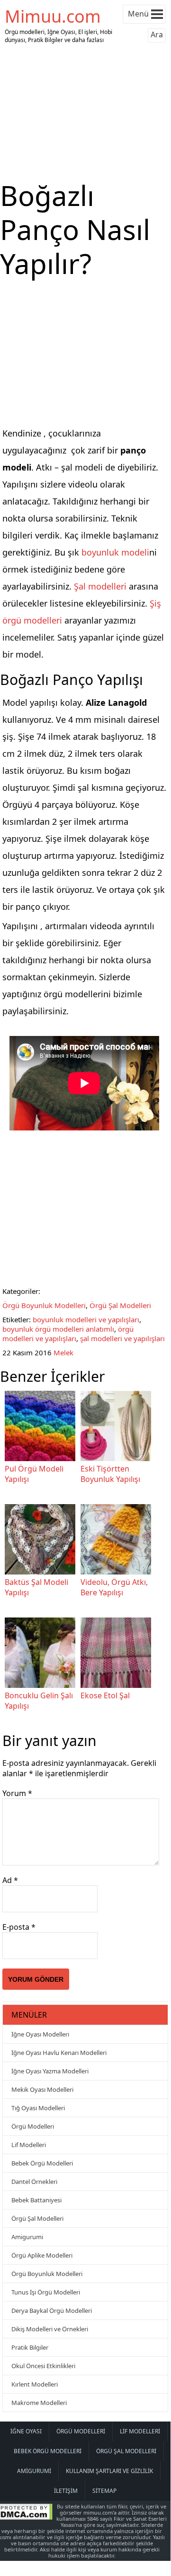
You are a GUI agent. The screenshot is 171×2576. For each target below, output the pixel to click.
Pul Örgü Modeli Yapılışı (34, 1474)
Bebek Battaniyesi (36, 2200)
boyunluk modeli (115, 552)
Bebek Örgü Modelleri (42, 2163)
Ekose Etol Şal (105, 1695)
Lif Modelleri (29, 2145)
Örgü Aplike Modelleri (42, 2255)
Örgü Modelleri (33, 2126)
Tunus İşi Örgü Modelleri (46, 2292)
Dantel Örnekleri (34, 2182)
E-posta (19, 1927)
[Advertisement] (85, 112)
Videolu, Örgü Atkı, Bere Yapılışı (114, 1587)
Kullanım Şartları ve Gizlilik (109, 2471)
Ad (10, 1880)
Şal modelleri (100, 586)
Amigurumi (27, 2237)
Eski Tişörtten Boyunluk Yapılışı (110, 1474)
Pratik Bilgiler (30, 2347)
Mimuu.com (53, 16)
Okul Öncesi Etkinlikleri (43, 2366)
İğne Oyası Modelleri (40, 2034)
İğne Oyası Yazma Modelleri (50, 2071)
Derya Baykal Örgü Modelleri (52, 2311)
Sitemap (104, 2491)
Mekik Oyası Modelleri (42, 2089)
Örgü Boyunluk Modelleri (44, 1305)
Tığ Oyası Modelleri (38, 2108)
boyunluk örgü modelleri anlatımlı (58, 1329)
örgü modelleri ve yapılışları (68, 1334)
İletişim (66, 2491)
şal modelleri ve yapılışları (122, 1338)
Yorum (17, 1793)
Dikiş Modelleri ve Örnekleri (50, 2329)
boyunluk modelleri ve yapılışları (86, 1319)
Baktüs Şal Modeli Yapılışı (36, 1587)
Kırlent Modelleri (35, 2384)
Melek (63, 1352)
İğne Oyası (26, 2431)
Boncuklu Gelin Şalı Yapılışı (39, 1701)
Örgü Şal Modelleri (120, 1305)
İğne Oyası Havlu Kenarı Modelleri (59, 2053)
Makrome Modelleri (39, 2403)
